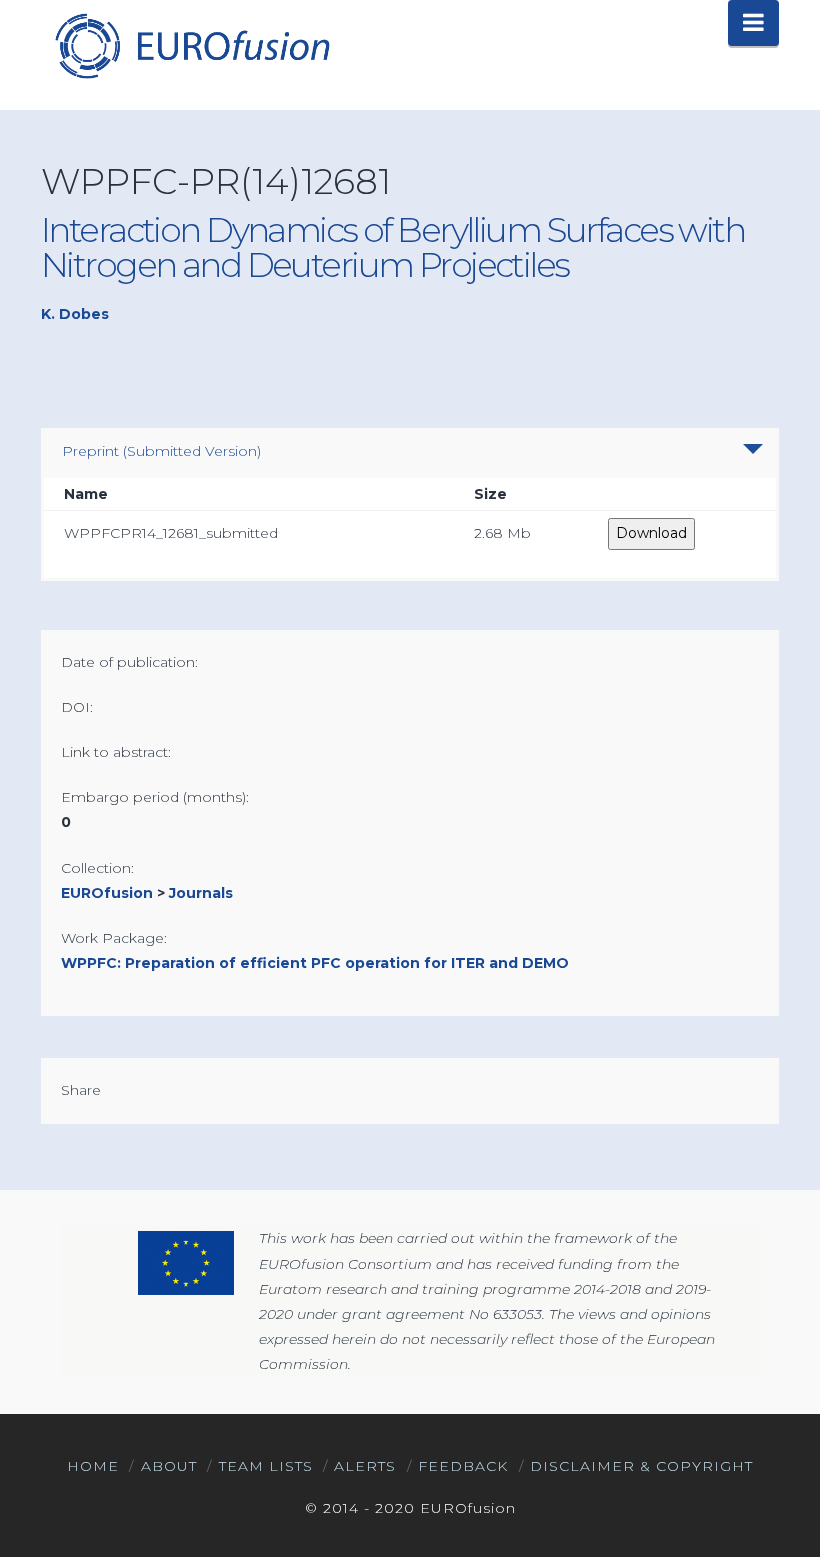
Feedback (463, 1466)
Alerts (365, 1466)
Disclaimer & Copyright (641, 1466)
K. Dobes (75, 314)
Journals (201, 893)
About (169, 1466)
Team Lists (266, 1466)
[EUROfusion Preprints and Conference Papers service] (191, 45)
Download (651, 533)
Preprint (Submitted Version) (161, 451)
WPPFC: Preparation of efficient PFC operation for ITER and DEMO (315, 963)
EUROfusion (107, 893)
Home (93, 1466)
